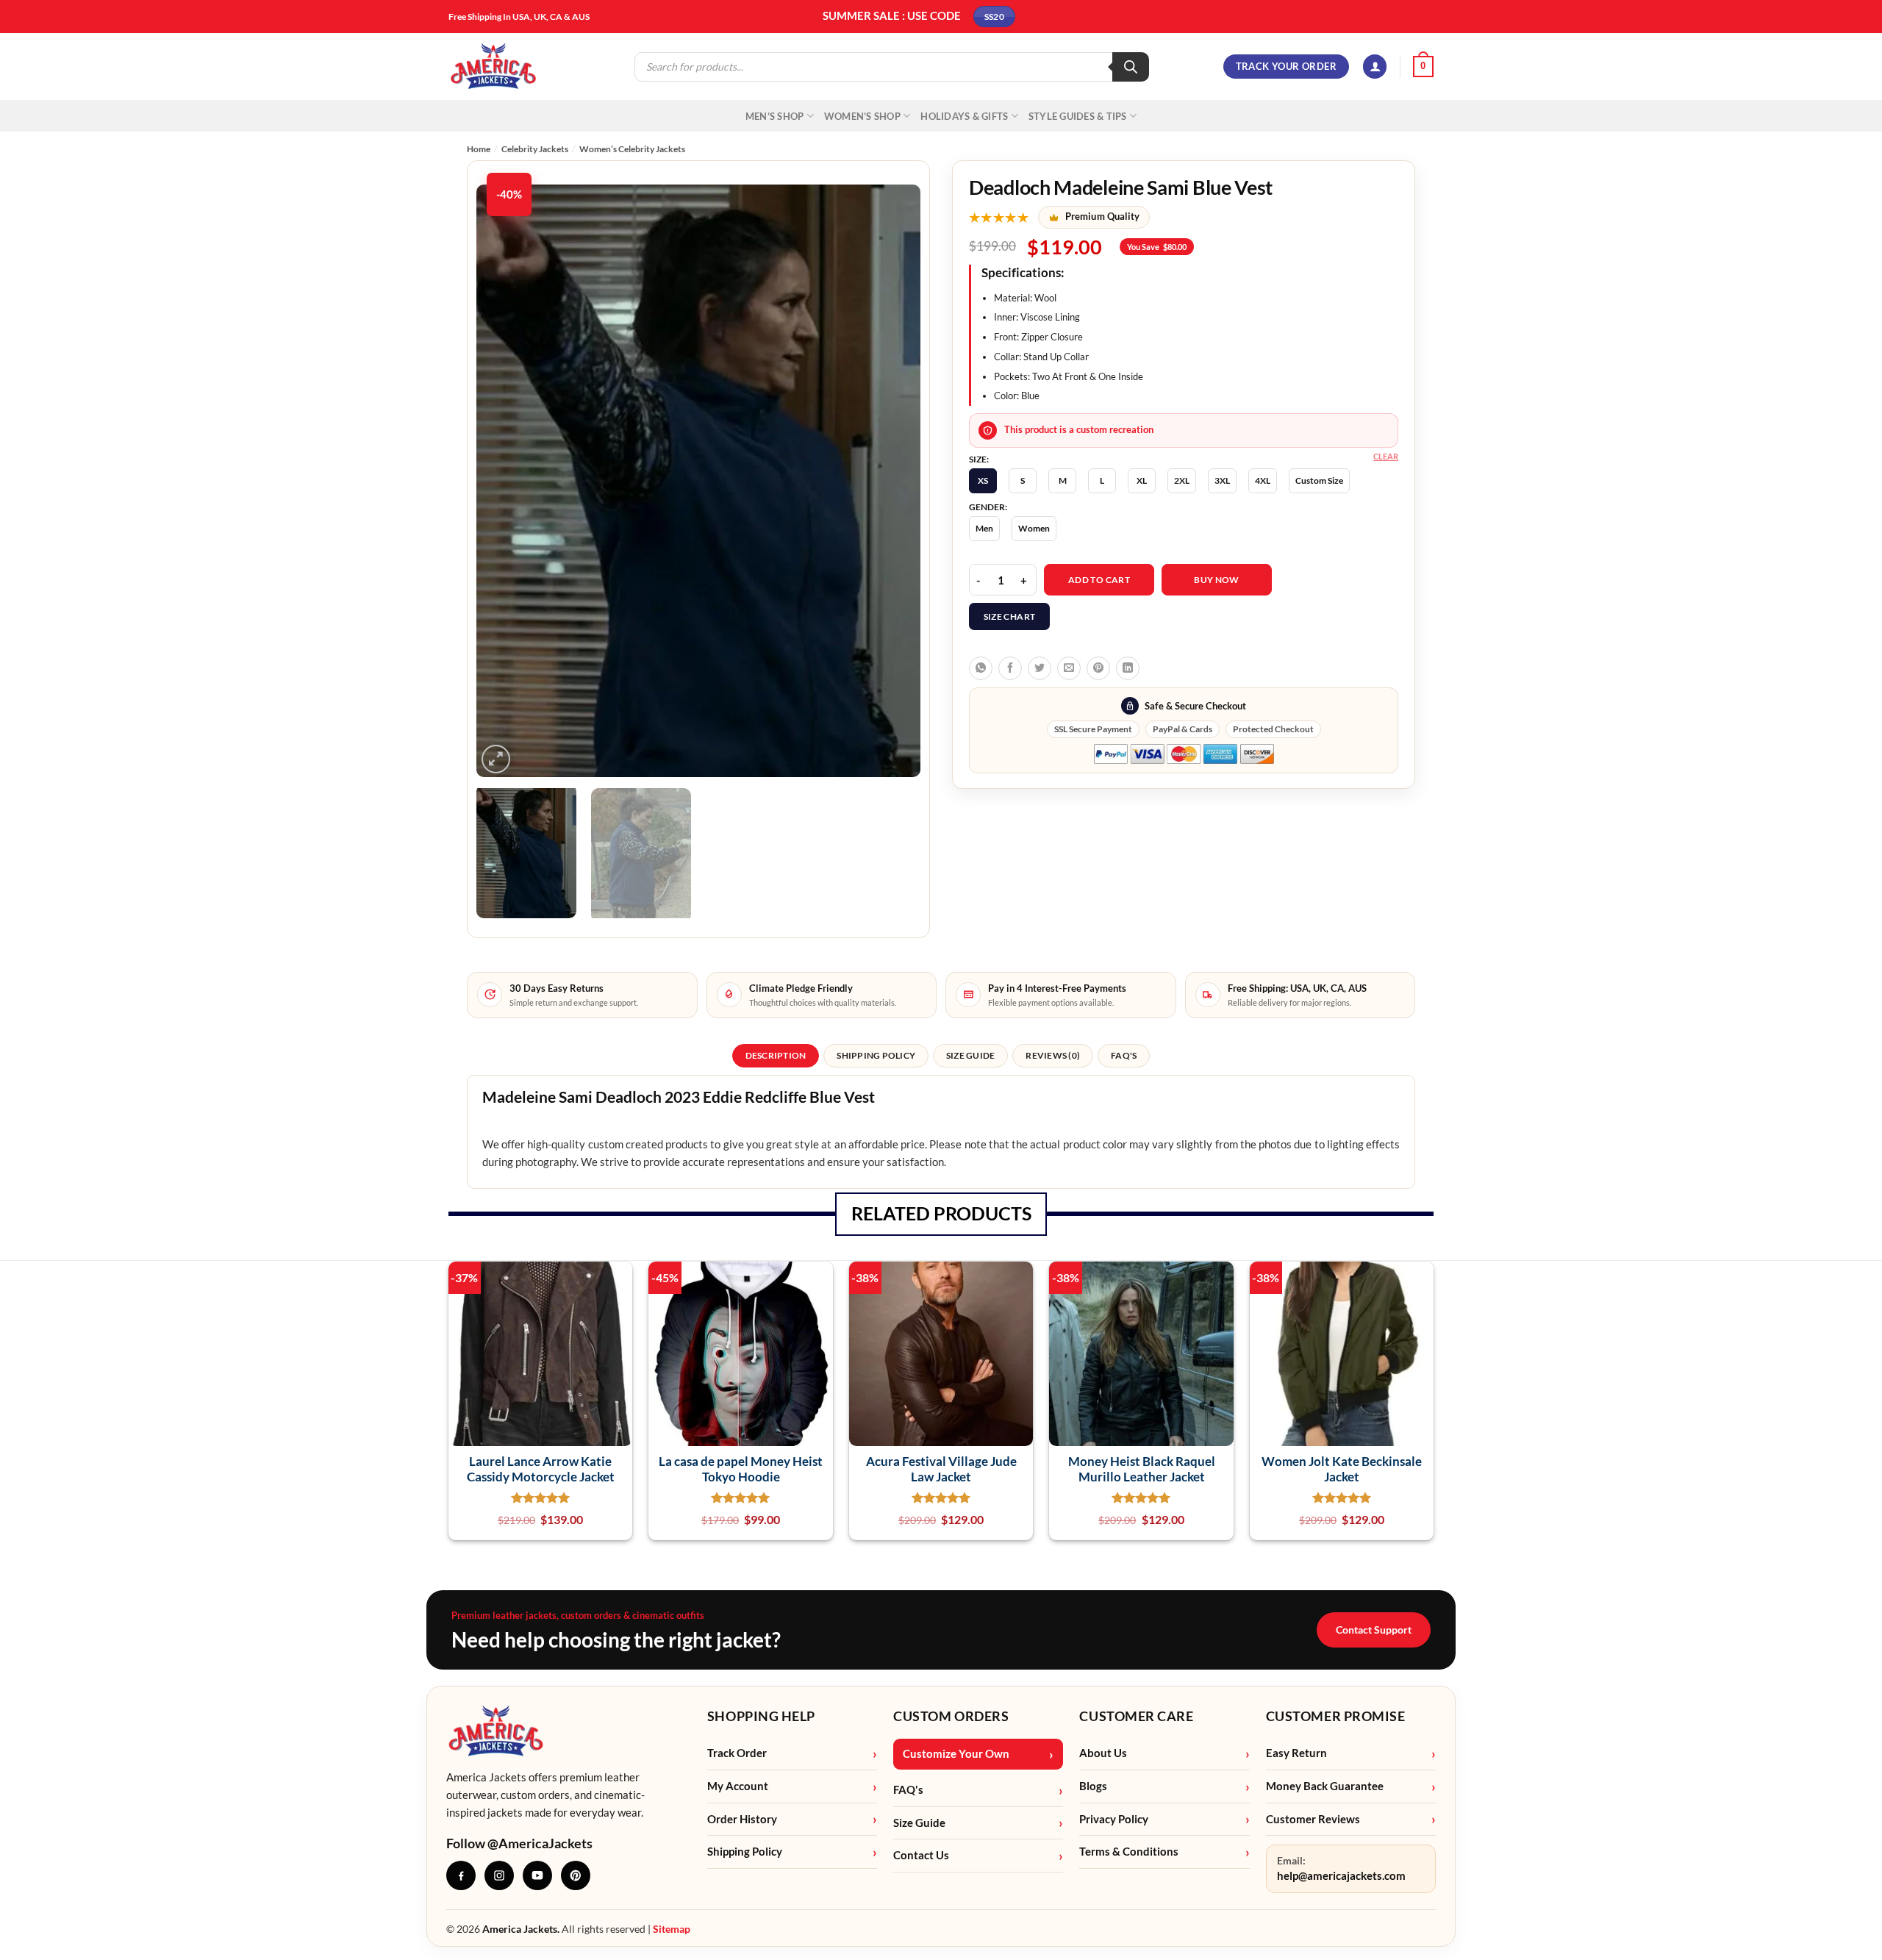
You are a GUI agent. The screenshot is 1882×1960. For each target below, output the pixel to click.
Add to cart (1099, 580)
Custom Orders (951, 1716)
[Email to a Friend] (1069, 668)
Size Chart (1010, 616)
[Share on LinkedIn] (1128, 668)
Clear (1386, 456)
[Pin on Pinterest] (1098, 668)
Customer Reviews (1313, 1819)
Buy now (1217, 580)
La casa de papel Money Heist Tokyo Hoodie (741, 1469)
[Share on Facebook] (1010, 668)
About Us (1103, 1753)
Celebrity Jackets (535, 149)
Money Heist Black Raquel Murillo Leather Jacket (1142, 1469)
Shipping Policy (745, 1852)
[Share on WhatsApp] (981, 668)
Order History (742, 1819)
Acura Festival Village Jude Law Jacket (941, 1469)
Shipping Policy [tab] (876, 1055)
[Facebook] (461, 1875)
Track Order (737, 1753)
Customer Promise (1336, 1716)
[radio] (983, 481)
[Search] (1131, 67)
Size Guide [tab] (970, 1055)
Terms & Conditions (1129, 1852)
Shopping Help (761, 1716)
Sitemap (672, 1929)
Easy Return (1296, 1753)
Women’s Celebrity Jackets (632, 149)
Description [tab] (776, 1055)
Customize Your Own (956, 1754)
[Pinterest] (576, 1875)
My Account (738, 1786)
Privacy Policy (1114, 1819)
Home (479, 149)
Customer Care (1136, 1716)
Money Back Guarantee (1325, 1786)
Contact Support (1374, 1630)
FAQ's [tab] (1124, 1055)
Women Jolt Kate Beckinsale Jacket (1342, 1469)
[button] (1375, 67)
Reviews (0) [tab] (1053, 1055)
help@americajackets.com (1341, 1876)
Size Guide (919, 1823)
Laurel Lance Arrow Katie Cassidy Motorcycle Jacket (541, 1469)
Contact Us (921, 1855)
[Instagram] (499, 1875)
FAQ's (908, 1790)
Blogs (1093, 1786)
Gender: (988, 507)
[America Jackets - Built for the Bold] (494, 67)
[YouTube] (537, 1875)
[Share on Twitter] (1040, 668)
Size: (979, 459)
